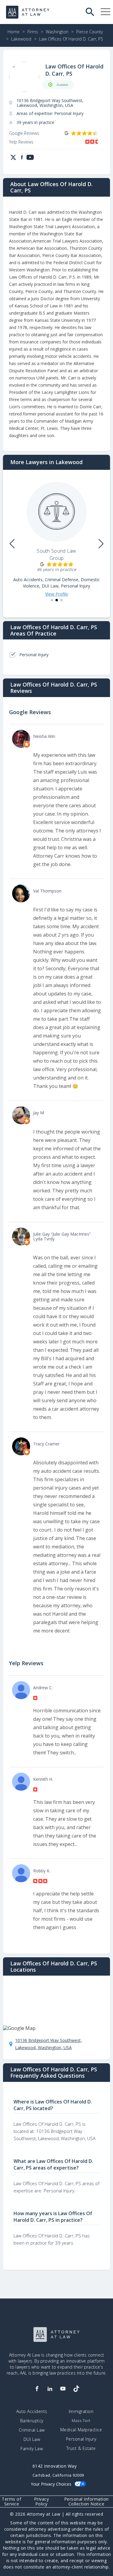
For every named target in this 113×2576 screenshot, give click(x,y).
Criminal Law (32, 2430)
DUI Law (32, 2439)
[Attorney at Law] (28, 12)
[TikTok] (76, 2389)
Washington (57, 32)
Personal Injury (81, 2439)
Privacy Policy (42, 2502)
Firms (33, 32)
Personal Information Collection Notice (86, 2502)
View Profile (57, 594)
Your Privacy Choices (51, 2484)
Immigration (81, 2411)
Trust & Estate (81, 2448)
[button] (52, 600)
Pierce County (89, 32)
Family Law (32, 2449)
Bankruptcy (32, 2421)
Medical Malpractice (81, 2430)
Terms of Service (11, 2502)
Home (14, 32)
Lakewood (21, 39)
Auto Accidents (32, 2411)
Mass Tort (81, 2421)
